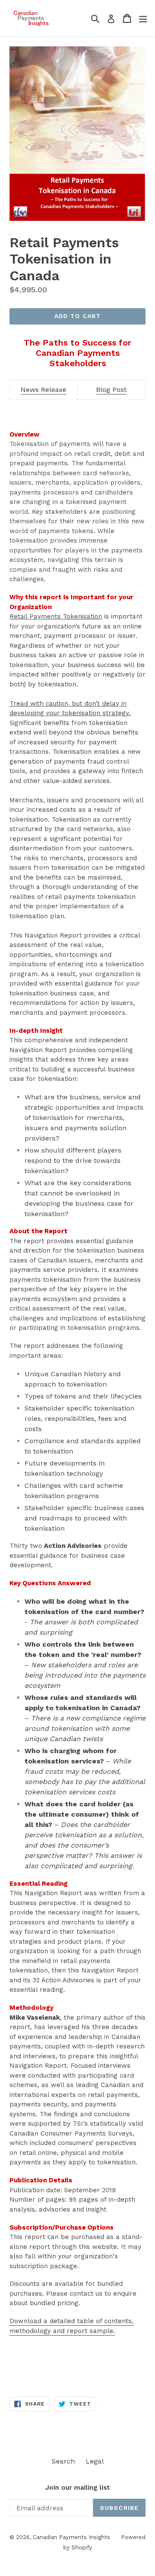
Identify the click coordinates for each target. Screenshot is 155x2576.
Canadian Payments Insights (71, 2537)
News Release (43, 390)
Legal (95, 2461)
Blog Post (111, 390)
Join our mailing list (77, 2488)
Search (63, 2461)
